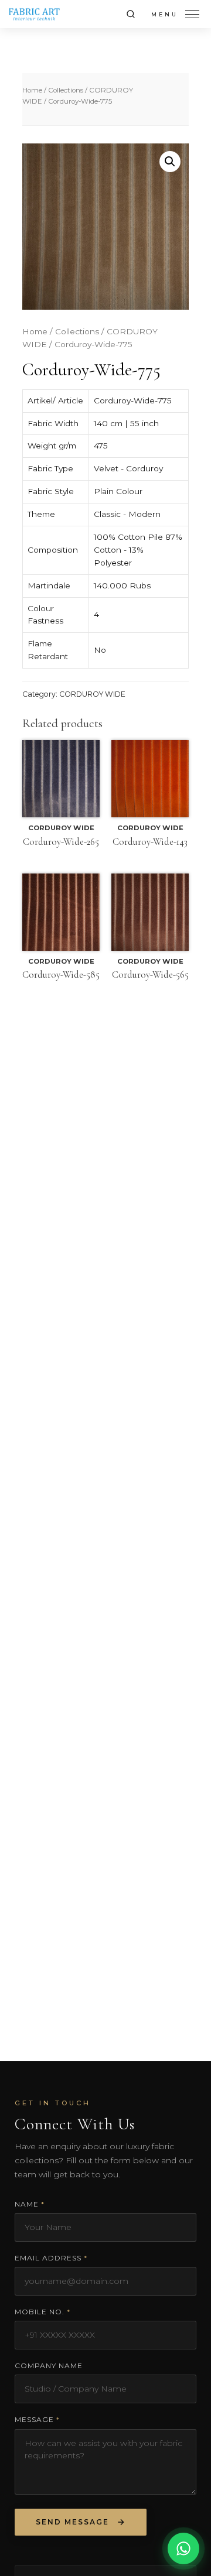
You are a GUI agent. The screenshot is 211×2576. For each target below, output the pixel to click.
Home (32, 90)
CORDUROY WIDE (92, 694)
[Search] (131, 14)
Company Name (49, 2366)
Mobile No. (42, 2312)
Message (37, 2419)
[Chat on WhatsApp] (183, 2548)
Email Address (51, 2258)
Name (30, 2204)
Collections (66, 90)
